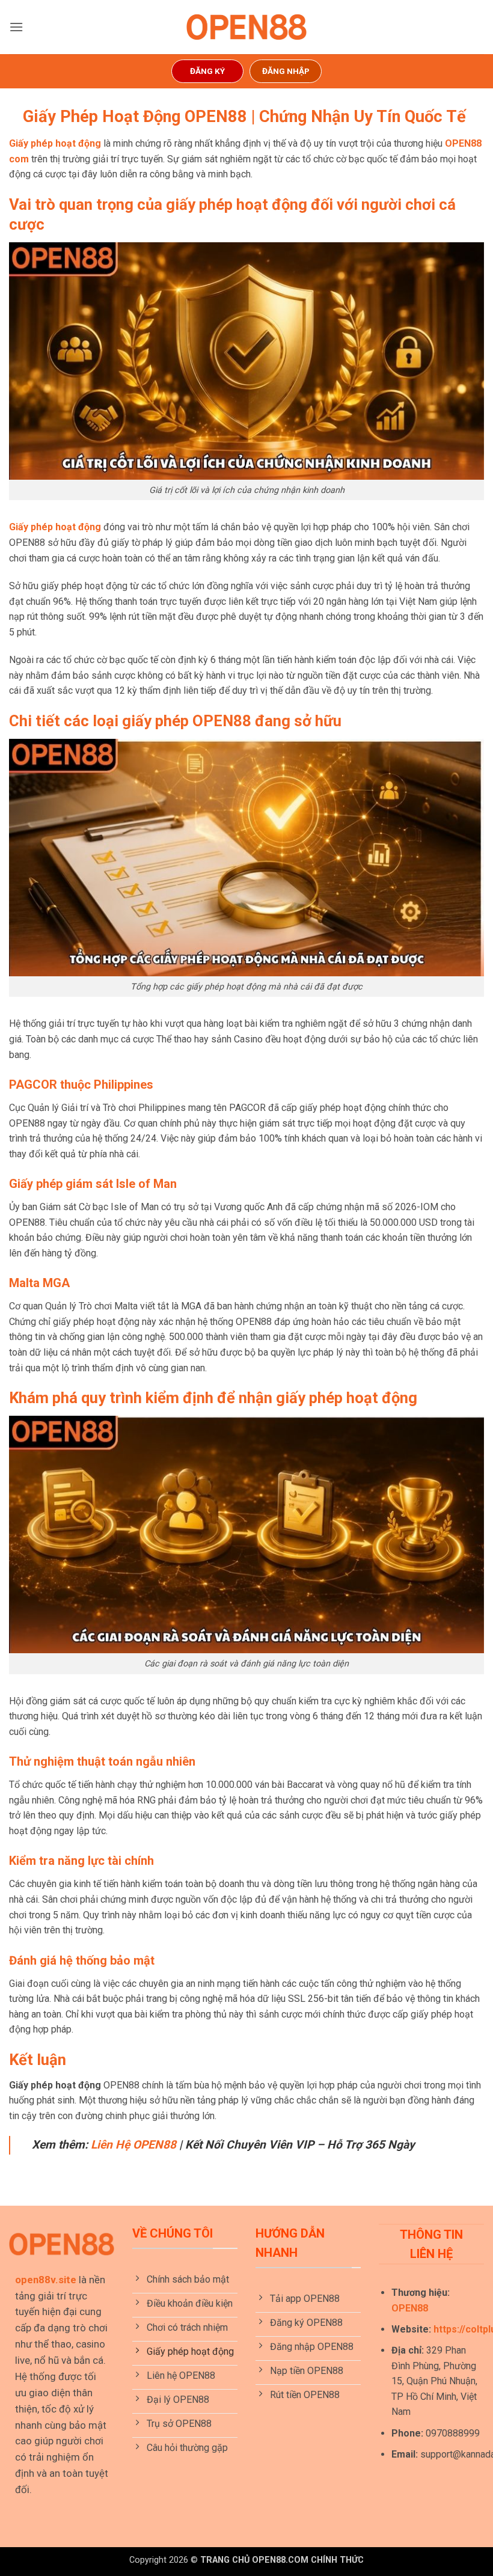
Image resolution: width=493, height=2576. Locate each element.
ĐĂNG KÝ (207, 71)
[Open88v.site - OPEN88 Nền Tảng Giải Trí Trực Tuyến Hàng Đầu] (246, 27)
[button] (16, 27)
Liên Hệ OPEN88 (133, 2145)
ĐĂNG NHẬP (286, 71)
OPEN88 (410, 2308)
